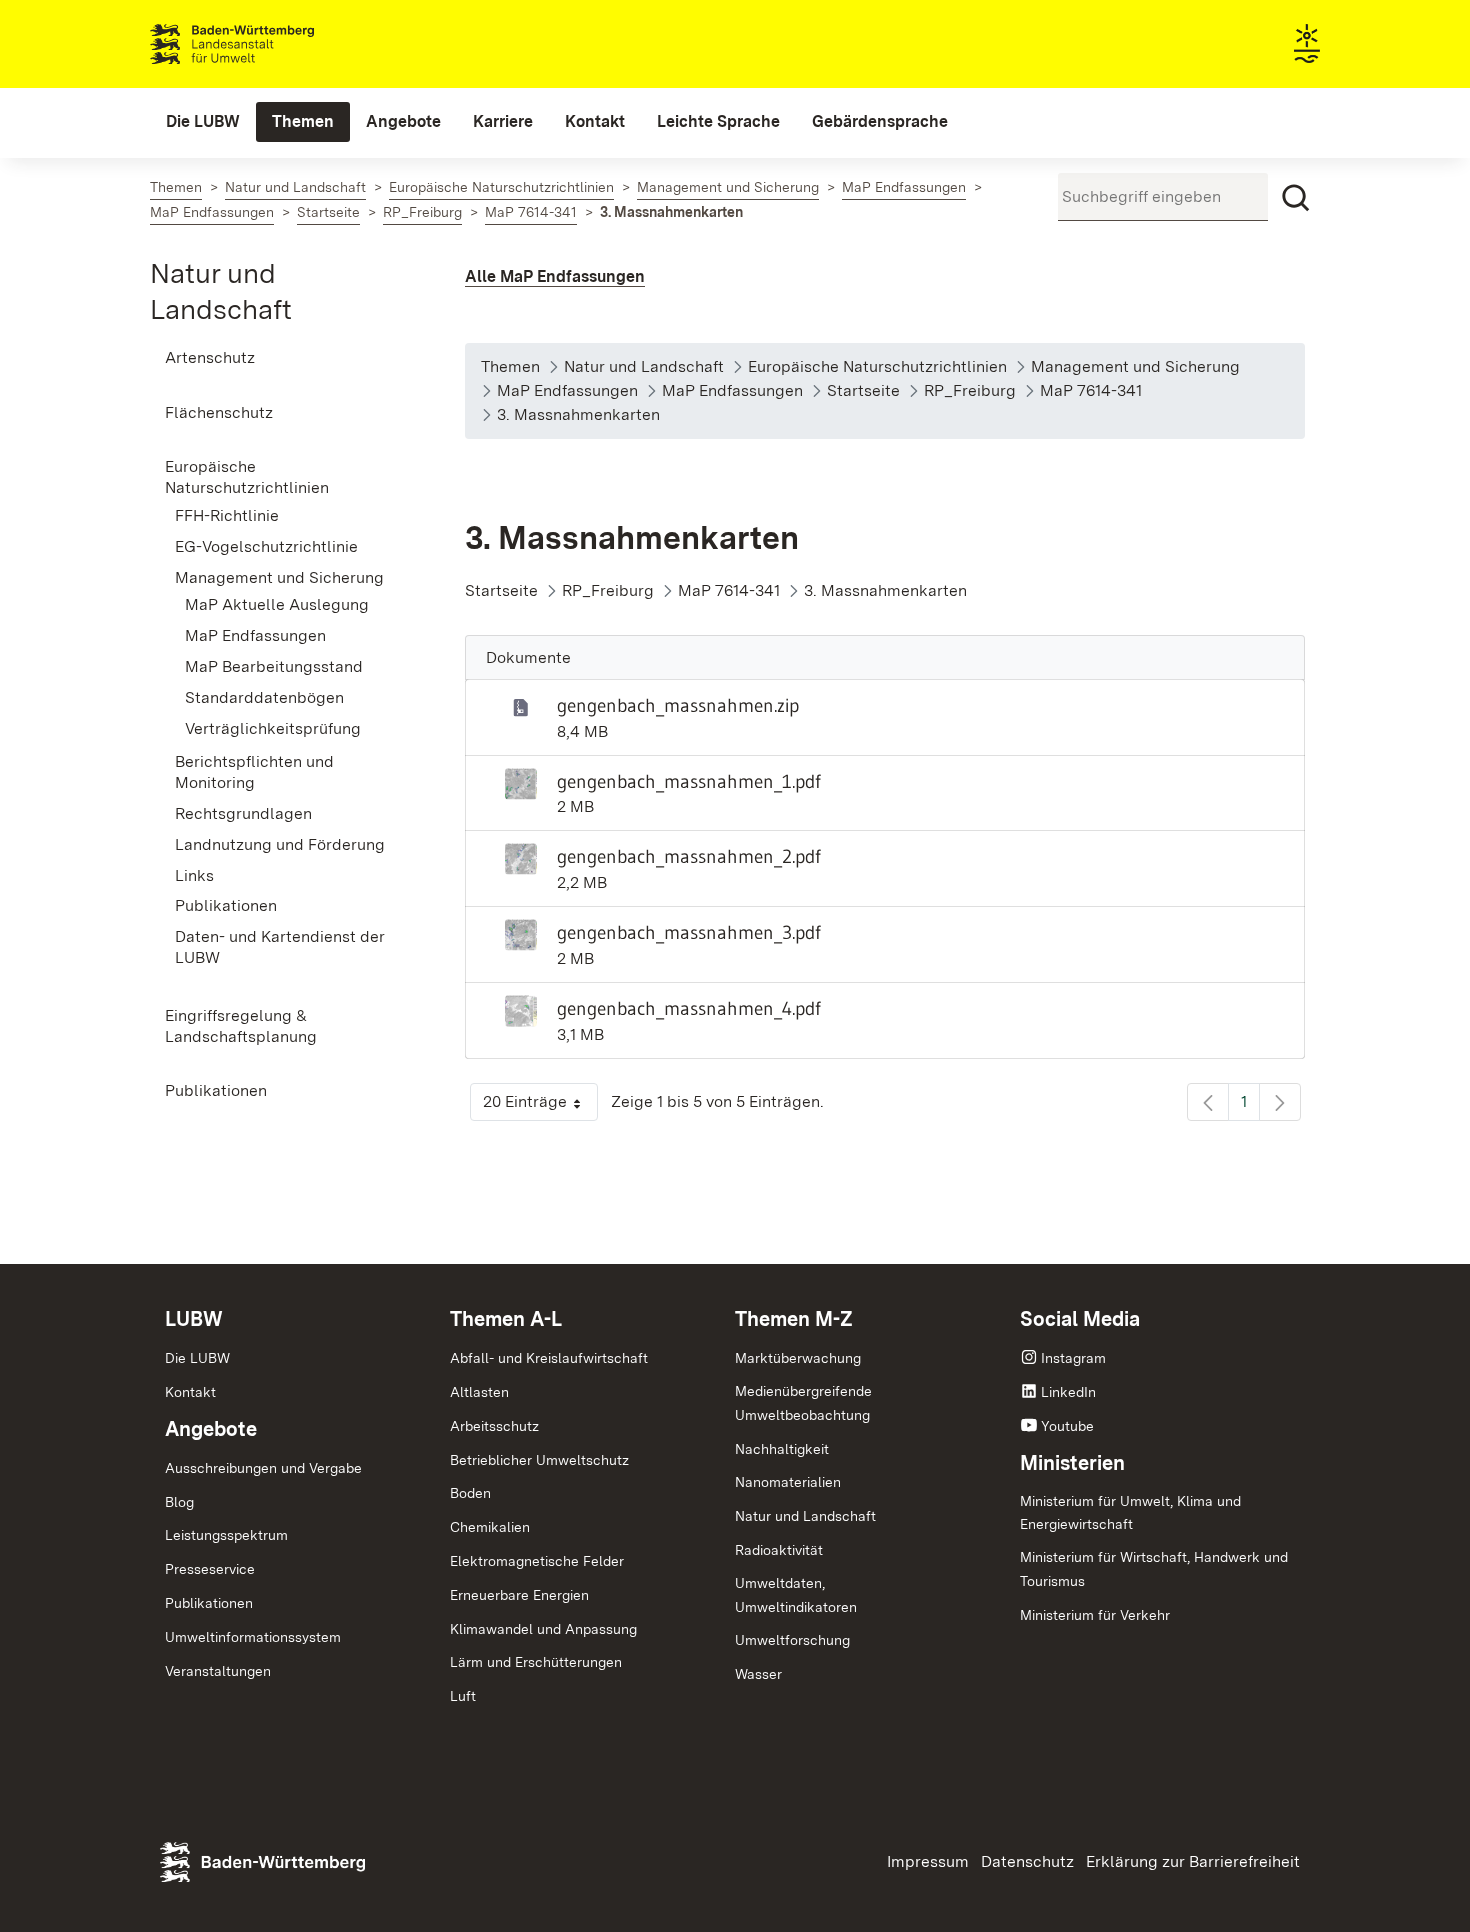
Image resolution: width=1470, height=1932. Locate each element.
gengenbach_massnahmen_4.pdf (689, 1008)
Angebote (211, 1429)
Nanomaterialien (788, 1482)
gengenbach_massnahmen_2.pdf (689, 856)
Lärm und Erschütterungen (536, 1662)
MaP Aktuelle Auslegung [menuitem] (277, 604)
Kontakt (190, 1392)
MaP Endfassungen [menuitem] (255, 635)
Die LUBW (197, 1358)
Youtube (1067, 1426)
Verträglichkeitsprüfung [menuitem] (273, 728)
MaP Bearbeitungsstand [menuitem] (274, 666)
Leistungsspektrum (226, 1535)
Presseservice (210, 1569)
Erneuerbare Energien (519, 1595)
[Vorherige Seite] (1208, 1102)
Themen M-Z (794, 1319)
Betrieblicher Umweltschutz (539, 1460)
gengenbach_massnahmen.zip (678, 705)
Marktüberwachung (798, 1358)
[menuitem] (203, 122)
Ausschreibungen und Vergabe (263, 1468)
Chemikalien (490, 1527)
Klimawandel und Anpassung (543, 1629)
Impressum (928, 1861)
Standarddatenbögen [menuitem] (264, 697)
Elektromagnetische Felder (537, 1561)
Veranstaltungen (218, 1671)
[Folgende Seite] (1280, 1102)
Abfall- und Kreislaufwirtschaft (549, 1358)
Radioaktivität (779, 1550)
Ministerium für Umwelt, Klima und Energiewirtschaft (1130, 1513)
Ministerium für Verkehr (1095, 1615)
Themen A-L (506, 1319)
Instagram (1073, 1358)
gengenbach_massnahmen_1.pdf (689, 781)
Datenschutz (1027, 1861)
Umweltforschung (792, 1640)
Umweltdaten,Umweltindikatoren (796, 1595)
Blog (179, 1502)
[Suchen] (1296, 198)
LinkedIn (1068, 1392)
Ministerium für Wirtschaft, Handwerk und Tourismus (1154, 1569)
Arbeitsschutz (494, 1426)
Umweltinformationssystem (253, 1637)
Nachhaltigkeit (782, 1449)
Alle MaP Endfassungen (555, 276)
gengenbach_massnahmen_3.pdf (689, 932)
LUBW (194, 1319)
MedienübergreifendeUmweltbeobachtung (803, 1403)
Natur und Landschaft (805, 1516)
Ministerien (1072, 1463)
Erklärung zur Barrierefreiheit (1193, 1861)
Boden (470, 1493)
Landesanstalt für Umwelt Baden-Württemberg (267, 44)
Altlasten (479, 1392)
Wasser (758, 1674)
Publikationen (209, 1603)
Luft (463, 1696)
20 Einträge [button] (540, 1106)
